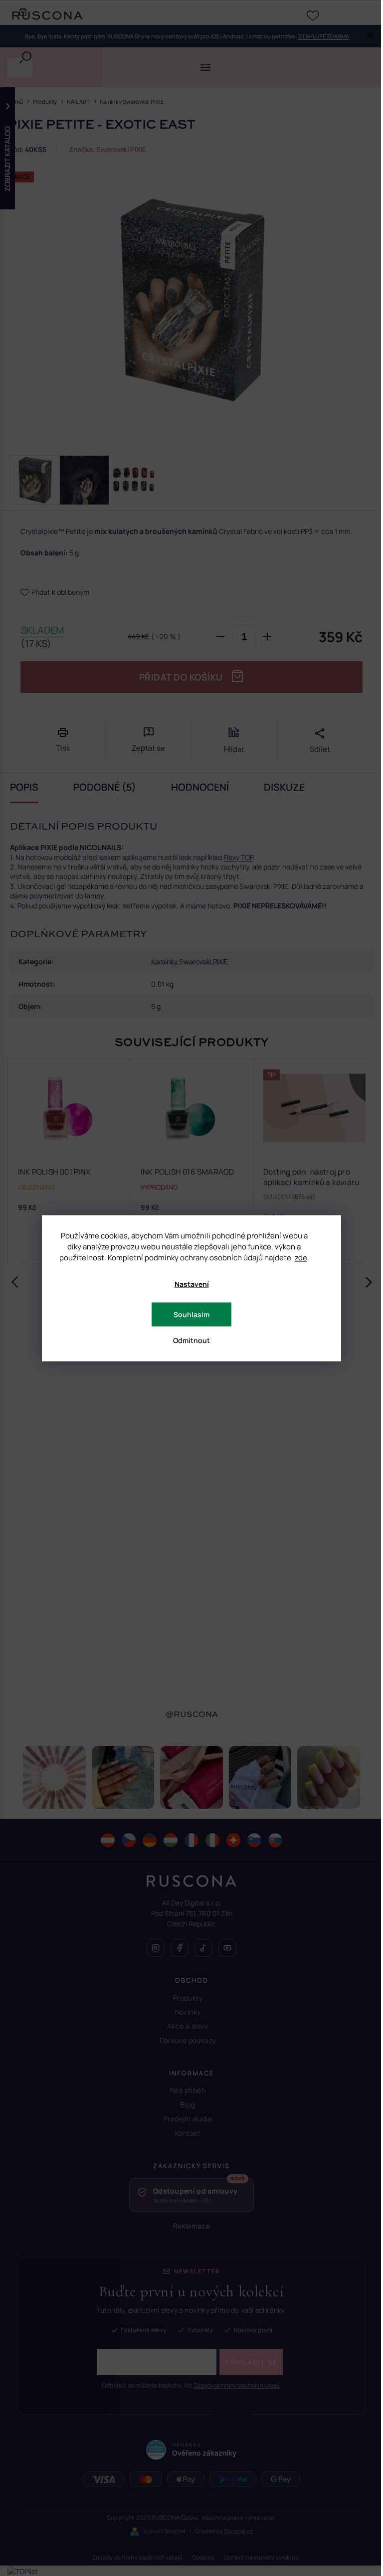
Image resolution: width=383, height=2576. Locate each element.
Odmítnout (191, 1340)
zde (301, 1257)
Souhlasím (191, 1314)
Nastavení (192, 1284)
